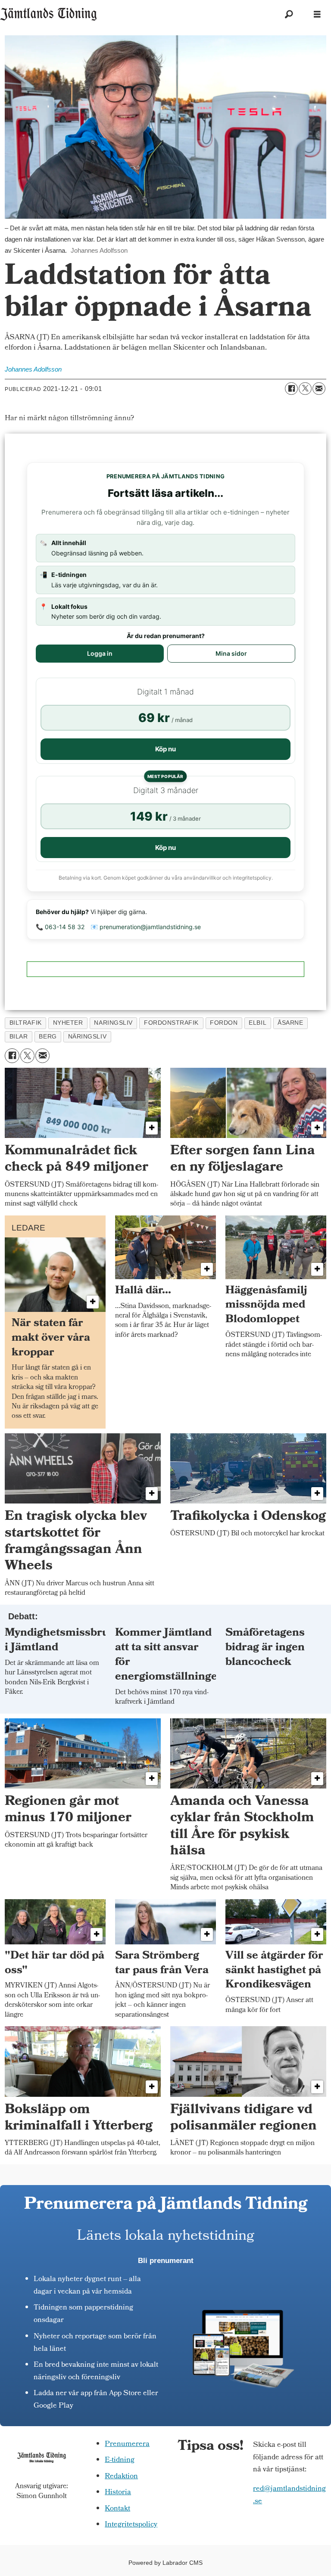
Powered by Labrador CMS (165, 2563)
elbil (258, 1023)
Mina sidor (231, 653)
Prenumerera (127, 2444)
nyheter (68, 1023)
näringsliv (87, 1037)
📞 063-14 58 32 (60, 927)
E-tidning (120, 2460)
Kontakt (117, 2509)
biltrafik (26, 1023)
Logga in (100, 653)
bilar (19, 1037)
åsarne (290, 1023)
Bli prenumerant (166, 2261)
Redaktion (121, 2477)
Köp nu (165, 749)
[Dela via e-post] (319, 389)
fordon (224, 1023)
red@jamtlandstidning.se (289, 2495)
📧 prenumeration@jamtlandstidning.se (146, 927)
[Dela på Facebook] (291, 389)
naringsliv (113, 1023)
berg (48, 1037)
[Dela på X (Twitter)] (305, 389)
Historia (118, 2493)
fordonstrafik (171, 1023)
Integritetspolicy (131, 2525)
